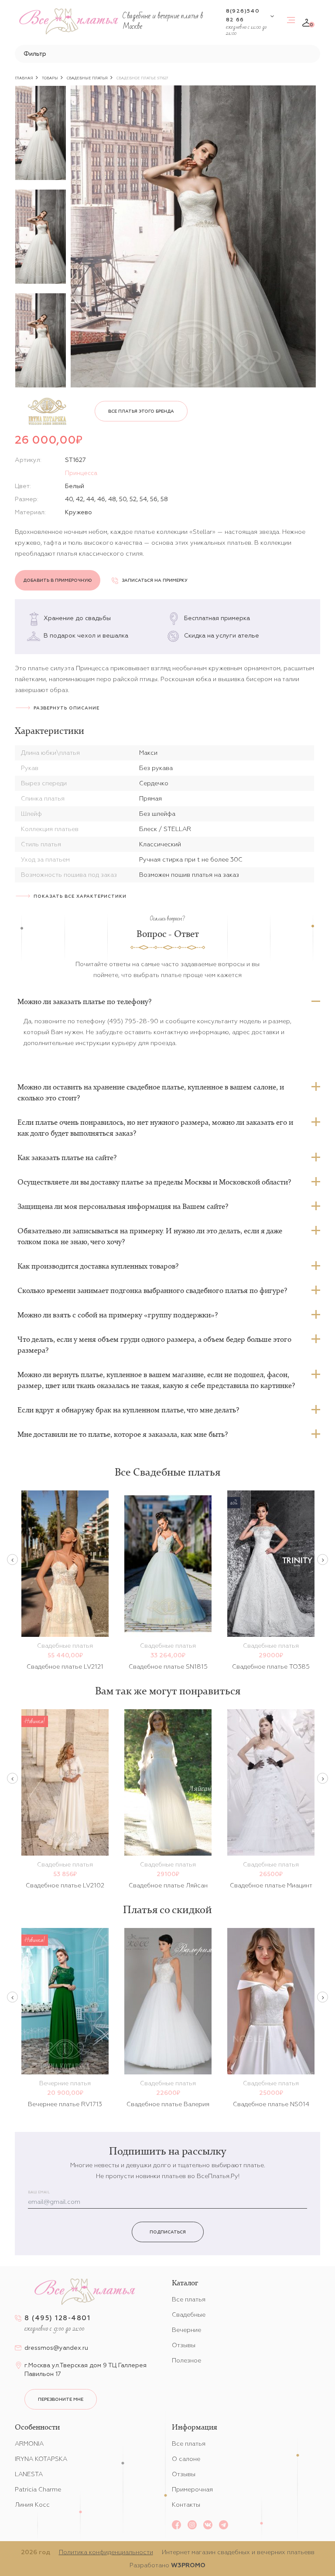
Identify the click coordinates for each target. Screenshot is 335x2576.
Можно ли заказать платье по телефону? (84, 1001)
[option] (41, 133)
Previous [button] (12, 1560)
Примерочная (192, 2489)
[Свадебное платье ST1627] (193, 236)
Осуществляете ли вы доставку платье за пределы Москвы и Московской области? (154, 1182)
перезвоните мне (61, 2399)
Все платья (189, 2299)
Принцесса (81, 473)
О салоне (186, 2459)
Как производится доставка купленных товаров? (98, 1266)
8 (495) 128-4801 (57, 2318)
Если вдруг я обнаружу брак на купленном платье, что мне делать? (128, 1410)
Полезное (186, 2360)
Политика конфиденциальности (106, 2552)
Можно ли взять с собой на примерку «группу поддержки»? (118, 1315)
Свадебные (189, 2315)
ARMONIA (29, 2444)
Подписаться (168, 2232)
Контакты (186, 2505)
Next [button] (323, 1560)
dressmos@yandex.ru (56, 2348)
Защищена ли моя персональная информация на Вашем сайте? (123, 1206)
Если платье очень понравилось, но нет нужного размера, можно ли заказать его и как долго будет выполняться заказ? (155, 1128)
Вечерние (186, 2330)
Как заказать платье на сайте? (67, 1157)
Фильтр (35, 54)
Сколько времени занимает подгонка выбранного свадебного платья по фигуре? (152, 1290)
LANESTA (29, 2474)
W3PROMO (188, 2565)
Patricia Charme (38, 2489)
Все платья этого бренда (141, 411)
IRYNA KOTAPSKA (41, 2459)
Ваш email (39, 2192)
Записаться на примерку (155, 580)
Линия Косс (32, 2505)
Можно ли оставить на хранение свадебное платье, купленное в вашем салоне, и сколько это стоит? (151, 1092)
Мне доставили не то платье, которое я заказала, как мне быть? (123, 1434)
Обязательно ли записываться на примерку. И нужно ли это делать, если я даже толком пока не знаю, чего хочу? (150, 1236)
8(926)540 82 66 (243, 15)
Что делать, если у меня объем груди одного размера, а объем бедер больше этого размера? (154, 1345)
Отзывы (184, 2345)
